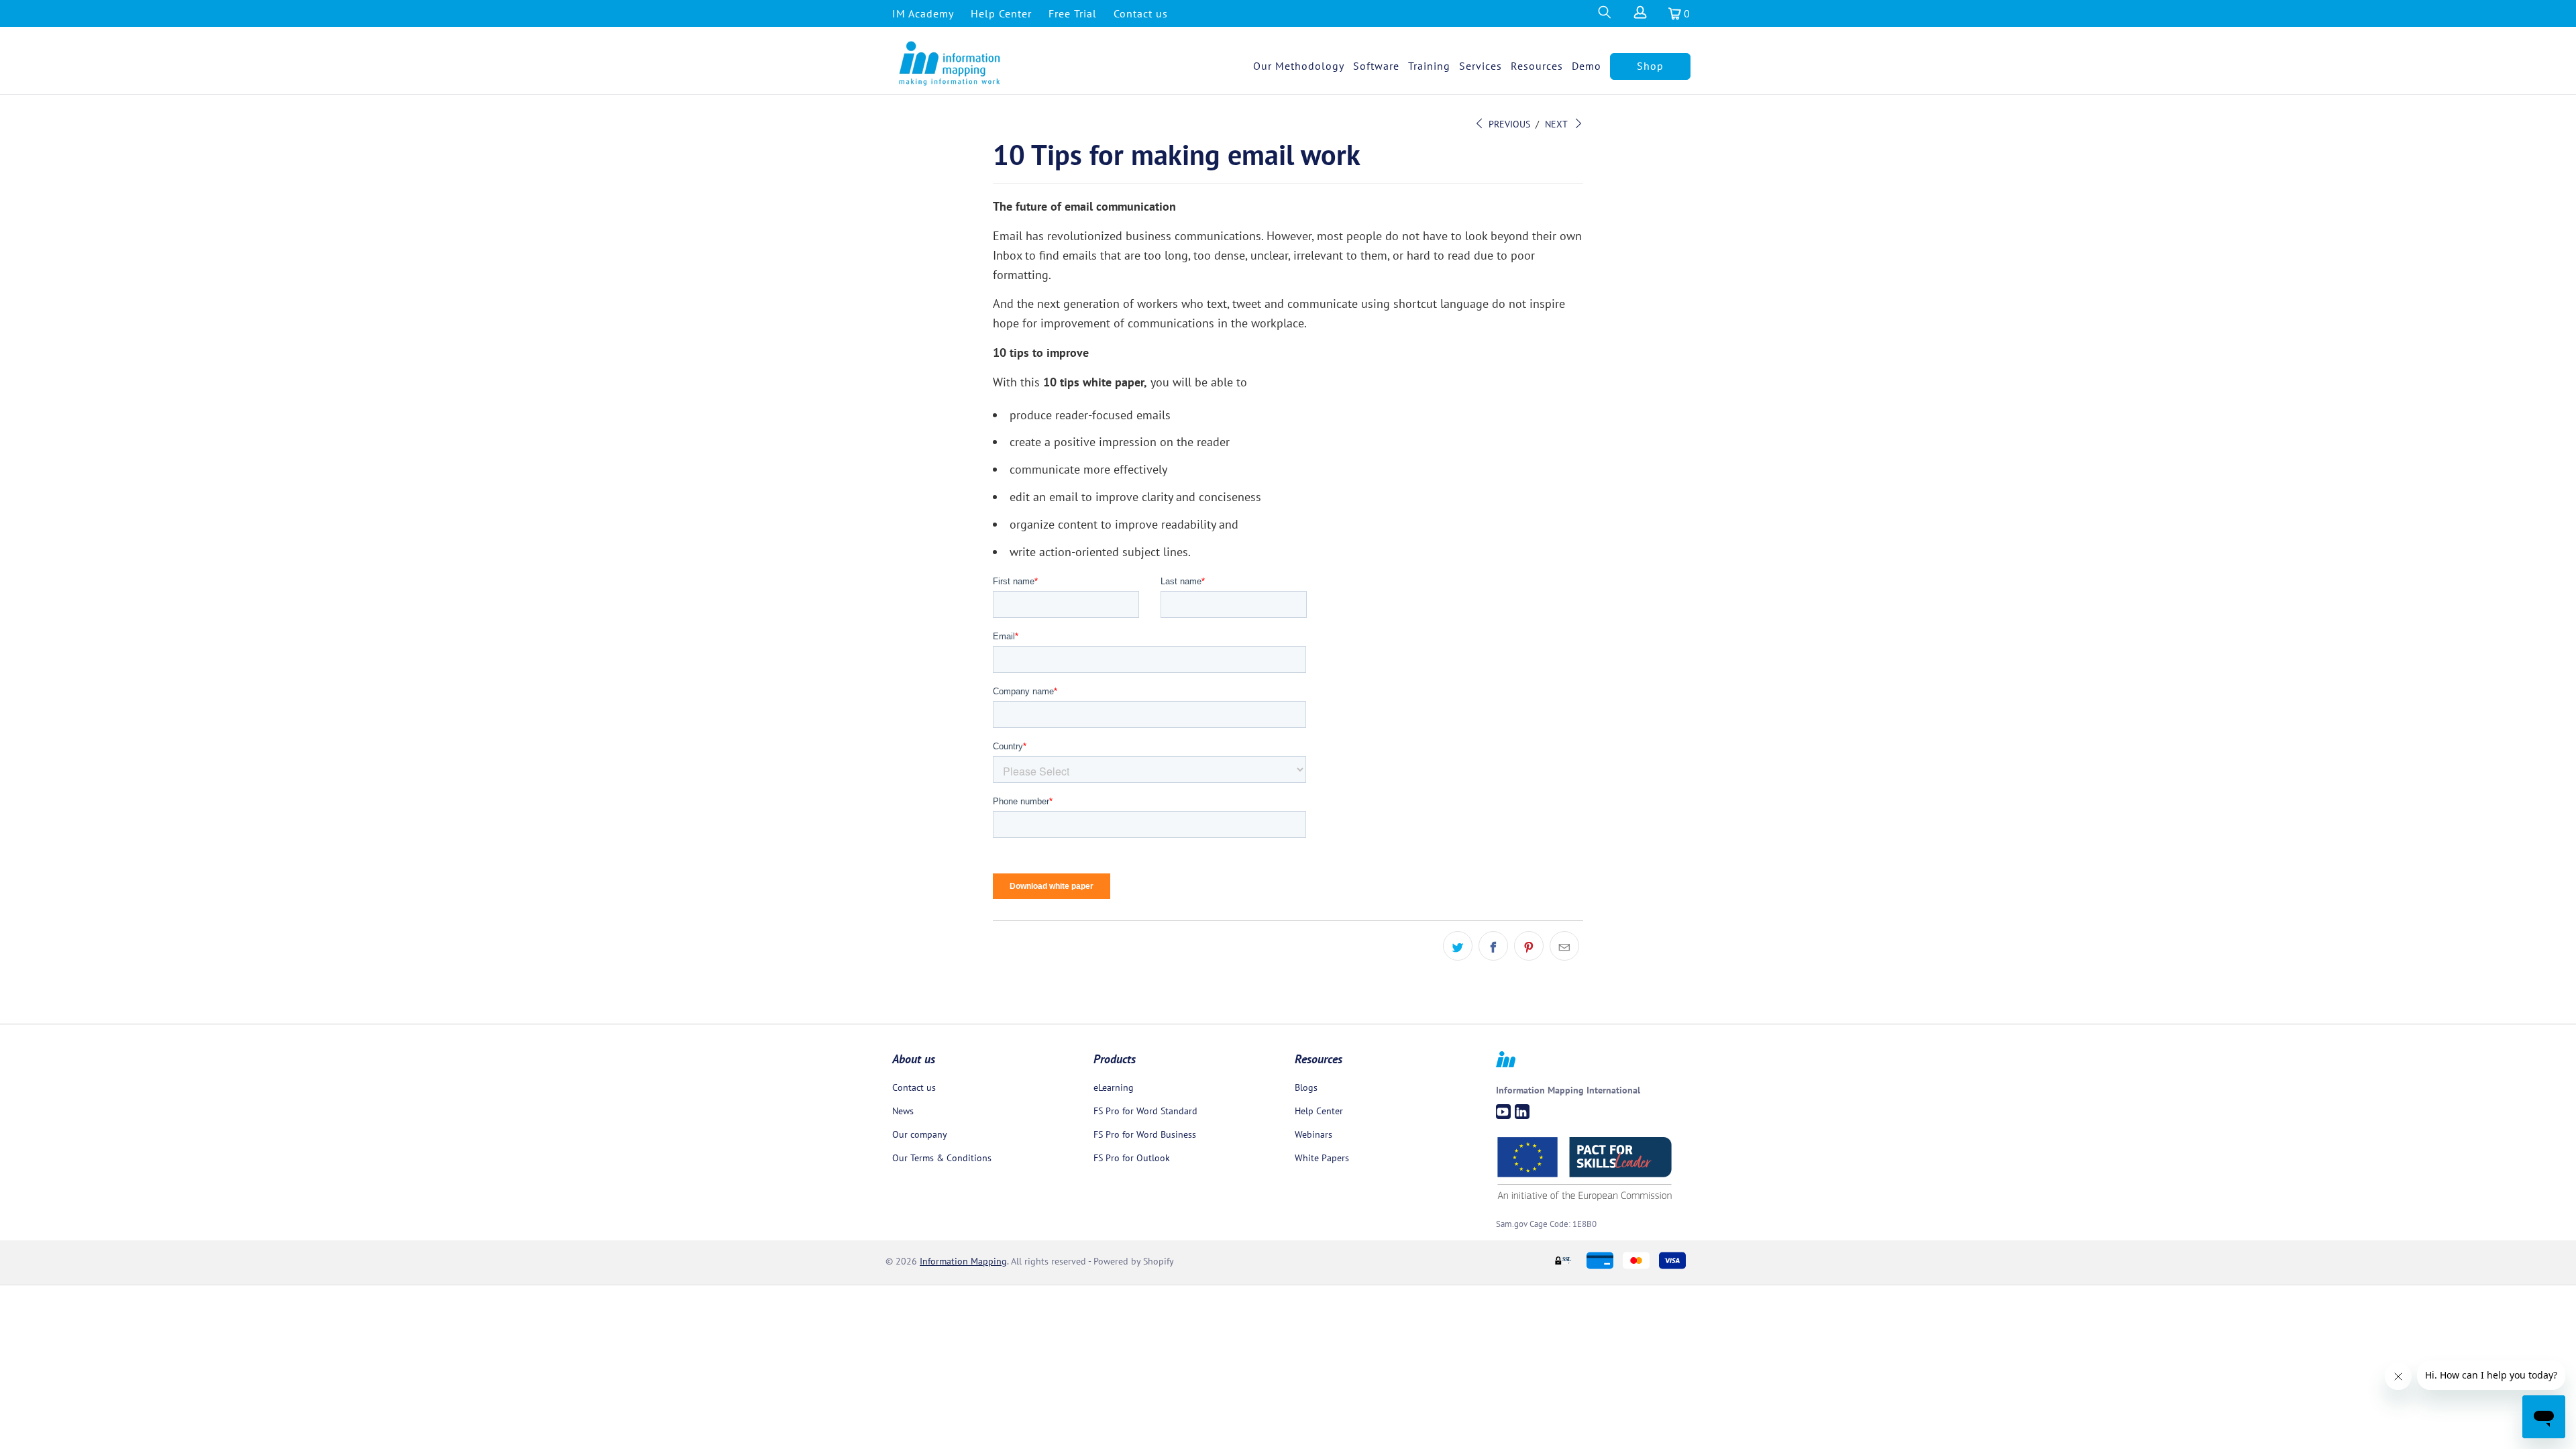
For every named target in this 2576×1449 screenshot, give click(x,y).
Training (1429, 66)
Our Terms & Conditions (942, 1158)
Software (1376, 66)
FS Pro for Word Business (1145, 1134)
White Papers (1322, 1158)
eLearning (1114, 1087)
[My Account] (1640, 16)
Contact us (1141, 13)
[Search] (1604, 16)
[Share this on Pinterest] (1529, 946)
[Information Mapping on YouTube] (1503, 1112)
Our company (920, 1134)
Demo (1587, 66)
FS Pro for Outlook (1132, 1158)
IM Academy (923, 13)
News (903, 1111)
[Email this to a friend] (1564, 946)
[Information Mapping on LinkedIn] (1522, 1112)
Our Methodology (1299, 66)
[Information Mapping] (950, 64)
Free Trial (1073, 13)
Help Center (1001, 13)
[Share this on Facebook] (1493, 946)
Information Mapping (963, 1261)
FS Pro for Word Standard (1145, 1111)
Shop (1650, 66)
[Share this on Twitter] (1458, 946)
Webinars (1313, 1134)
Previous (1508, 124)
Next (1557, 124)
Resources (1537, 66)
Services (1481, 66)
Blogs (1306, 1087)
